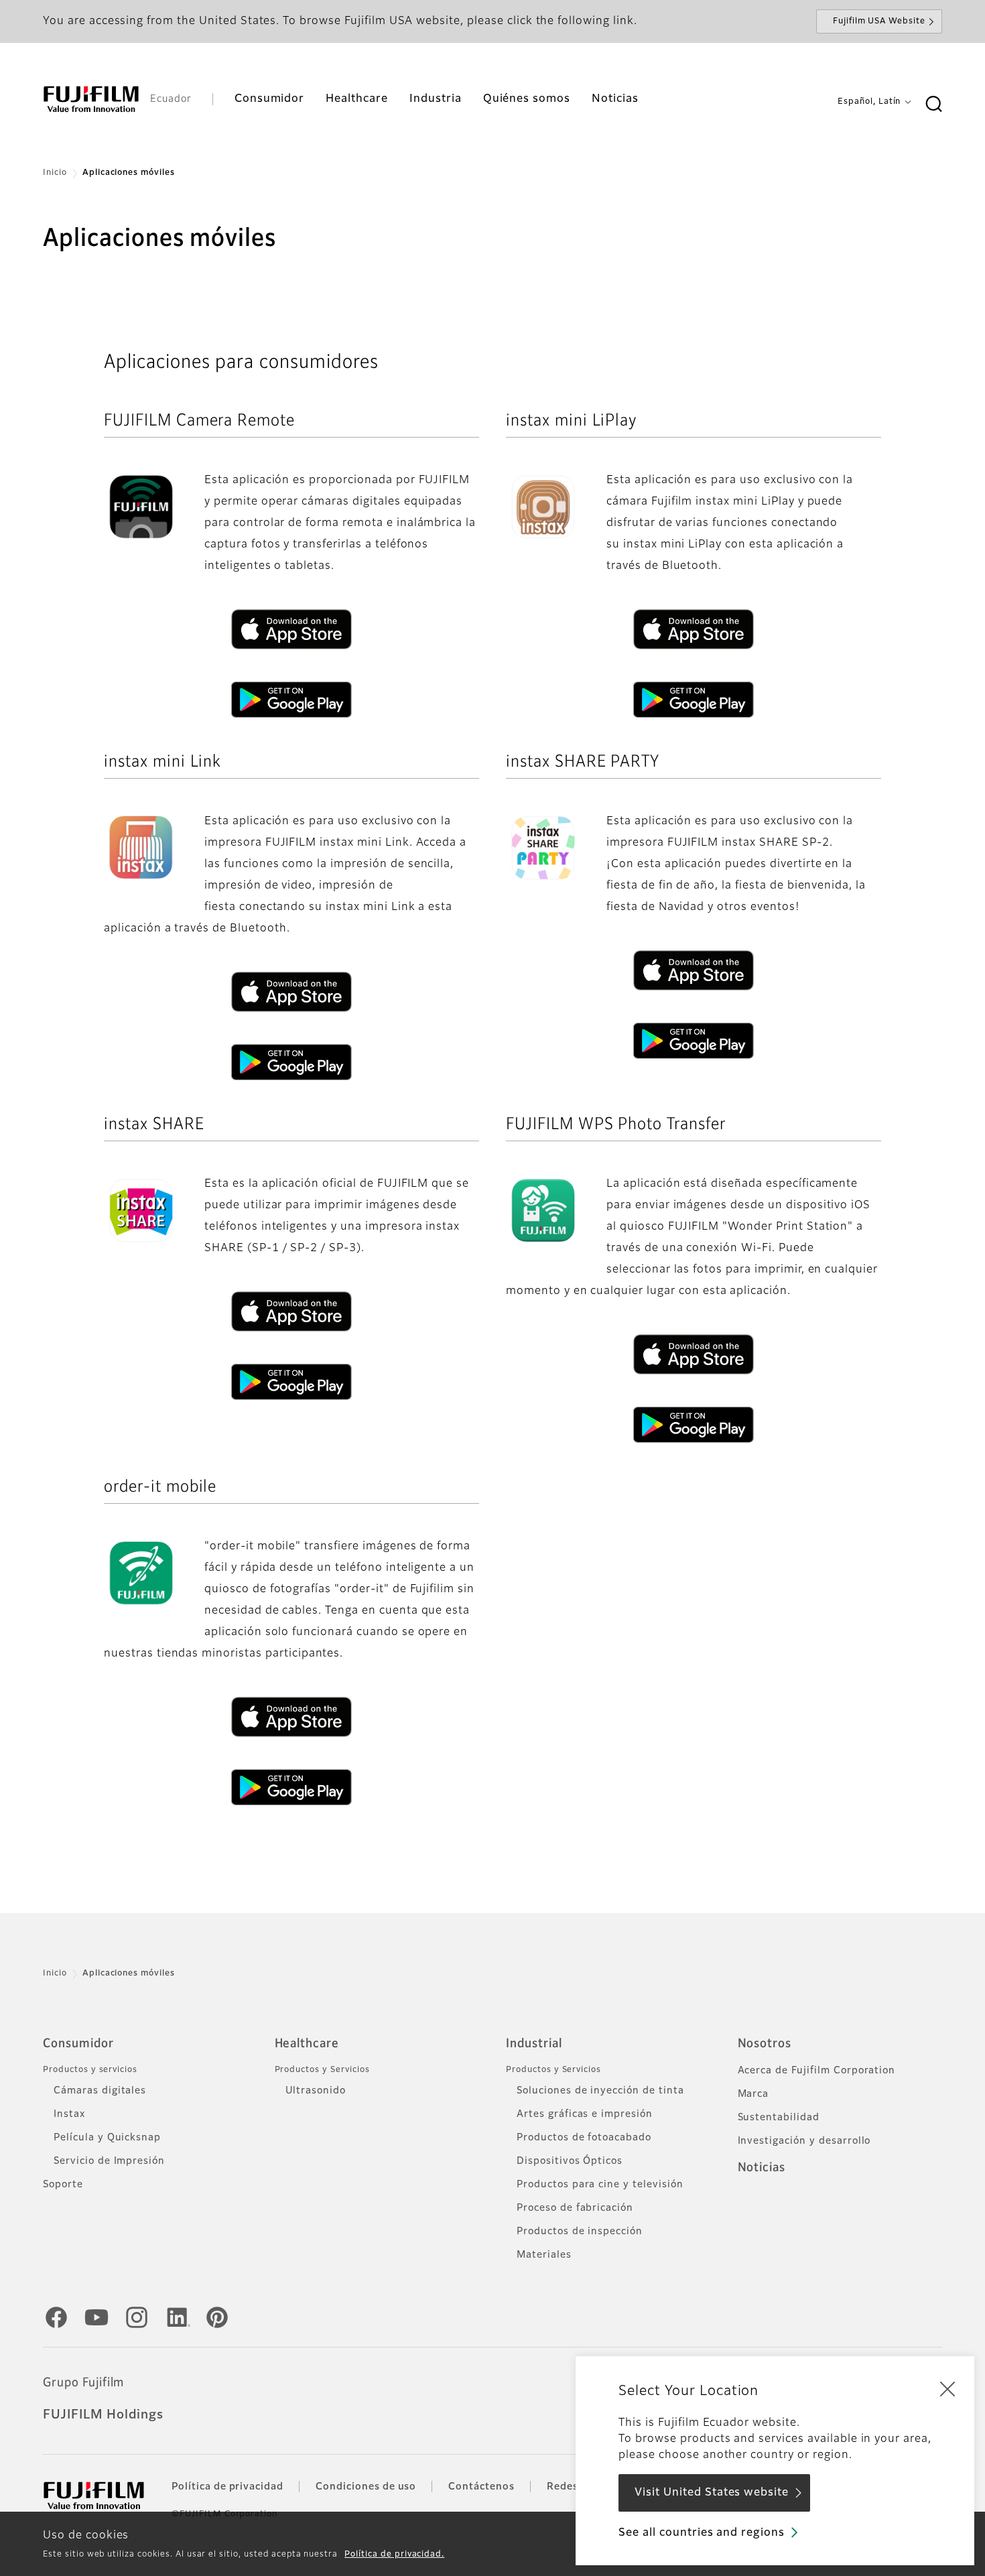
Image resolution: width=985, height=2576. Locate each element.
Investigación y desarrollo (804, 2141)
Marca (753, 2094)
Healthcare (307, 2044)
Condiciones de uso (366, 2487)
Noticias (762, 2168)
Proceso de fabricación (575, 2208)
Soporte (63, 2185)
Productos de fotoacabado (584, 2138)
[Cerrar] (947, 2388)
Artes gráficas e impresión (585, 2114)
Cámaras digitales (100, 2091)
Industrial (534, 2044)
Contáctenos (481, 2487)
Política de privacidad (227, 2487)
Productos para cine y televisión (600, 2185)
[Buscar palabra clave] (933, 105)
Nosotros (765, 2044)
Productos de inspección (580, 2232)
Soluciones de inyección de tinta (600, 2091)
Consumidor (78, 2044)
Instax (69, 2114)
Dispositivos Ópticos (570, 2161)
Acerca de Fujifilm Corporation (817, 2071)
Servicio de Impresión (109, 2161)
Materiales (544, 2255)
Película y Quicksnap (107, 2138)
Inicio (55, 173)
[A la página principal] (91, 99)
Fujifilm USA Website (879, 21)
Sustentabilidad (779, 2118)
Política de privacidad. (394, 2555)
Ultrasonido (316, 2091)
